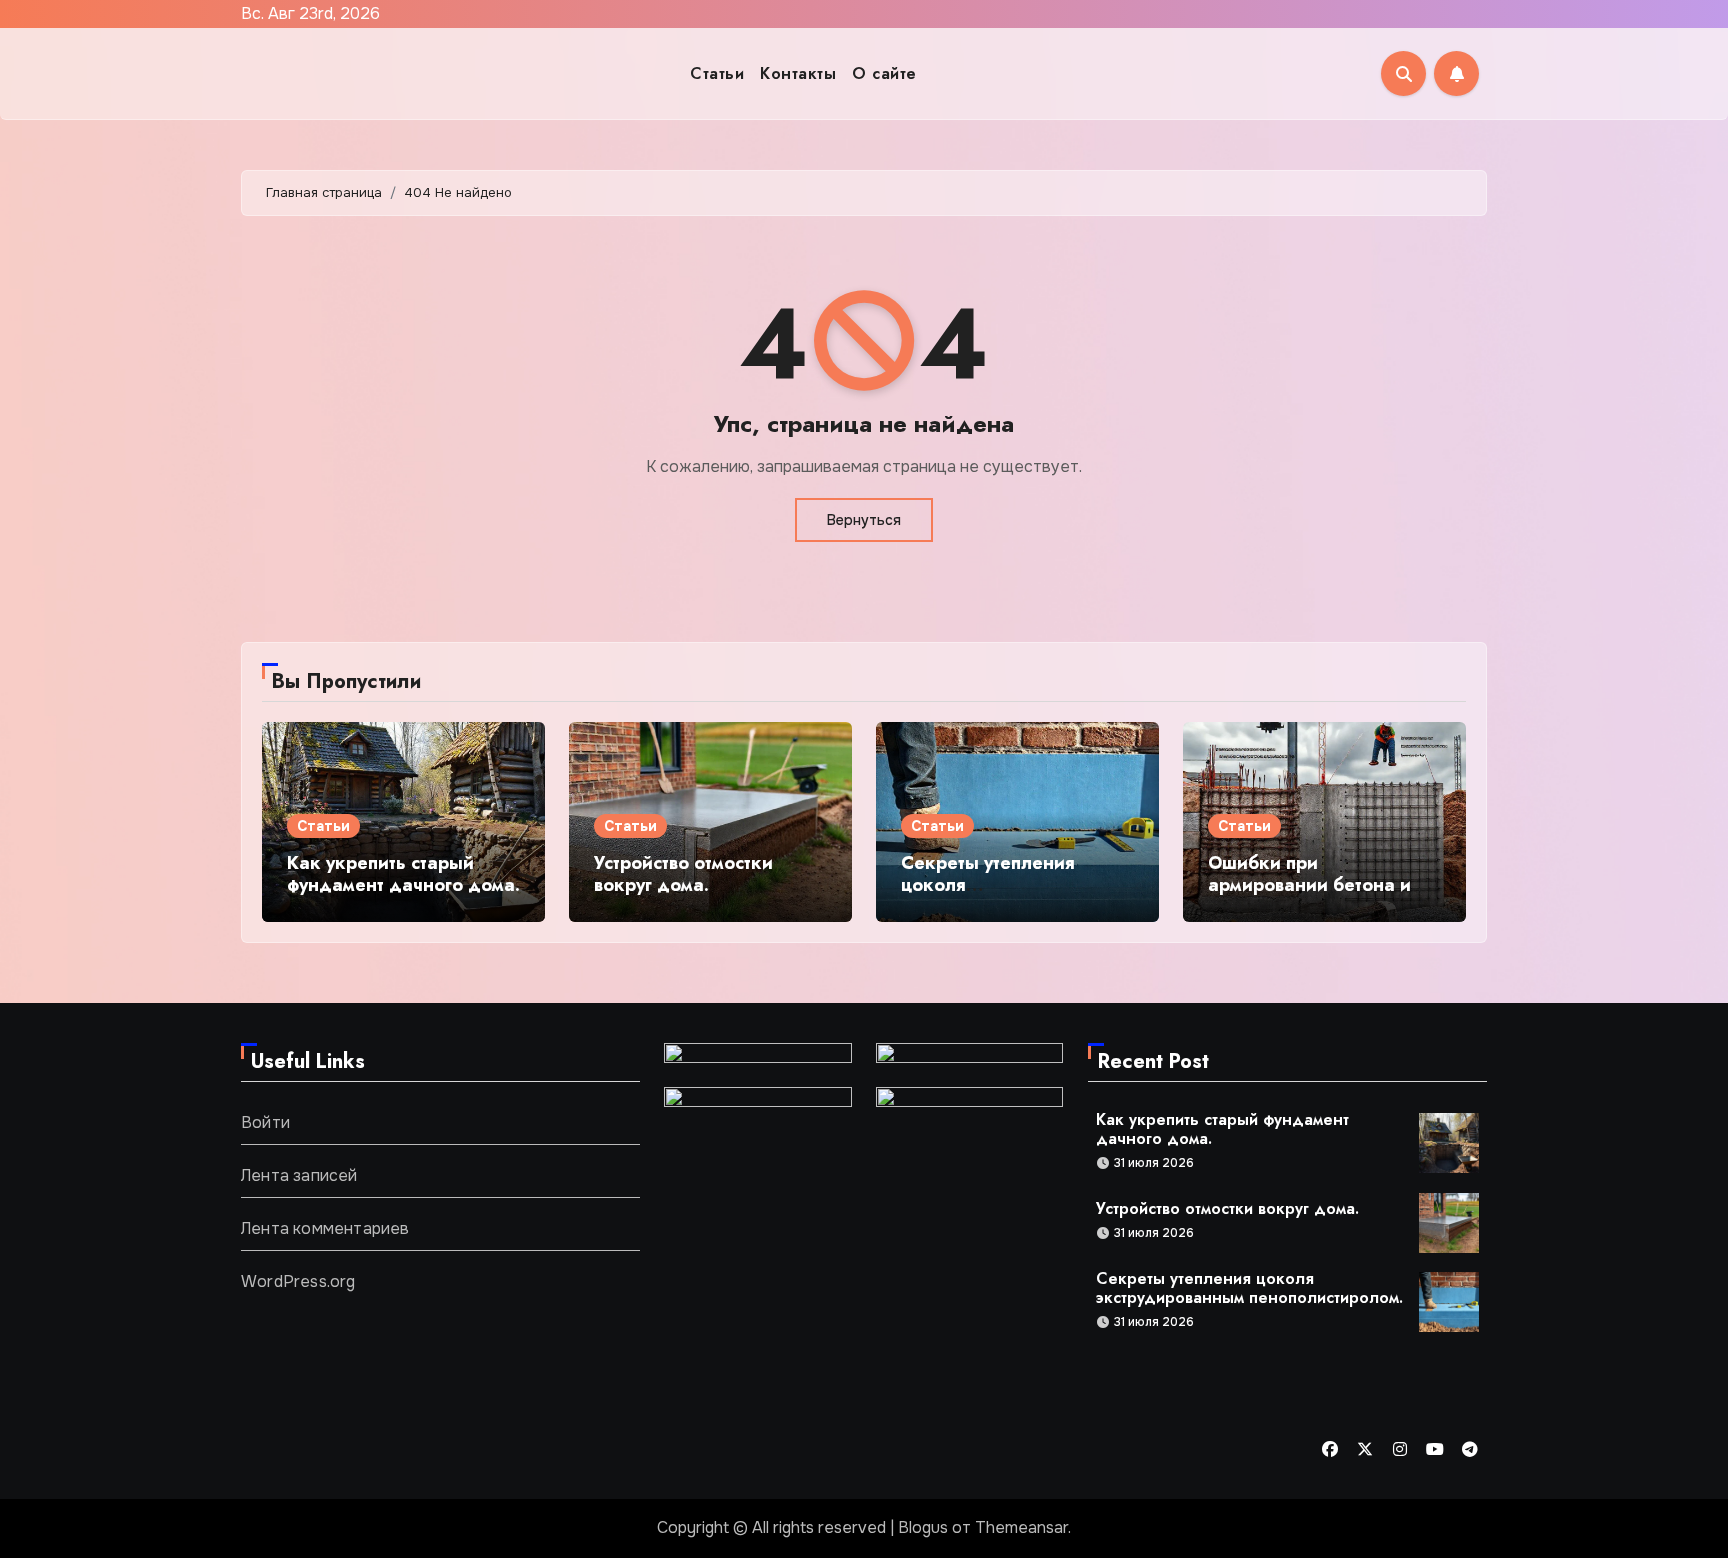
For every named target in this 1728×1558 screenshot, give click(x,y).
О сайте (884, 73)
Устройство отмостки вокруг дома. (683, 874)
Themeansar (1021, 1527)
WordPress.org (298, 1281)
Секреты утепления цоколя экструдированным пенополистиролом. (988, 895)
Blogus (923, 1527)
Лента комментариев (325, 1228)
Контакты (798, 73)
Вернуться (864, 520)
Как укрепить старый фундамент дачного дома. (403, 874)
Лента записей (299, 1175)
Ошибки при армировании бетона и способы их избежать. (1309, 884)
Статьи (717, 73)
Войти (265, 1122)
